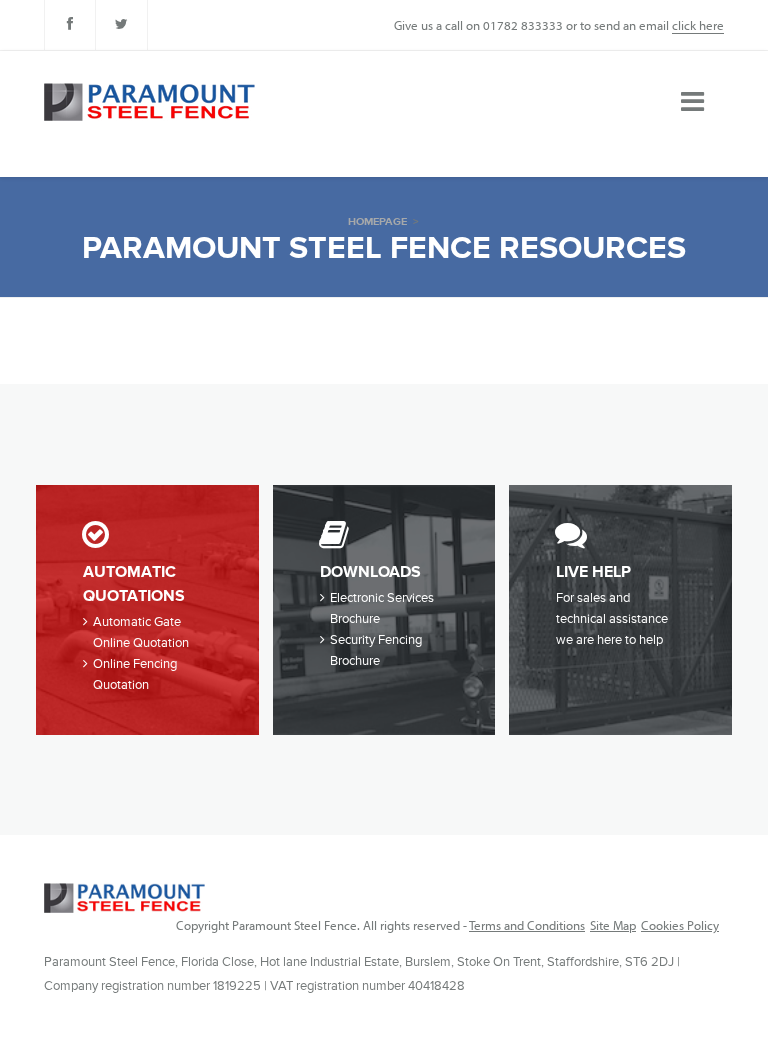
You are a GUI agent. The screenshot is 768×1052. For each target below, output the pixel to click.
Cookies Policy (680, 925)
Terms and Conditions (527, 925)
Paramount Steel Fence (124, 898)
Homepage (377, 221)
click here (698, 25)
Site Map (613, 925)
